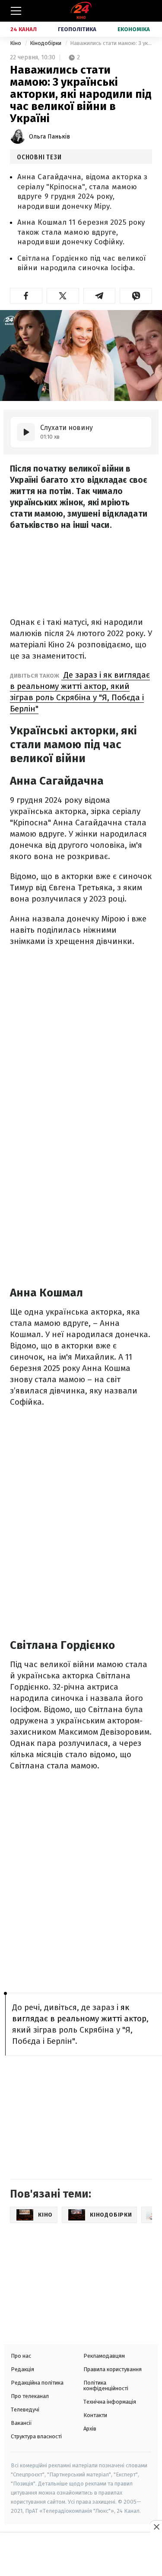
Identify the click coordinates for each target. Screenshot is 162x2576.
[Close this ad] (156, 2527)
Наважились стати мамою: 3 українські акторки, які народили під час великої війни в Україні (111, 43)
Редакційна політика (37, 2383)
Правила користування (113, 2369)
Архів (90, 2429)
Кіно (16, 43)
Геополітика (77, 29)
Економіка (134, 29)
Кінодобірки (46, 43)
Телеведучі (25, 2410)
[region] (81, 2555)
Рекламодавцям (104, 2356)
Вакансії (21, 2423)
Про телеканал (30, 2396)
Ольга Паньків (49, 137)
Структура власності (36, 2436)
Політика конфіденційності (106, 2385)
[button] (26, 296)
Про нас (21, 2356)
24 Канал (24, 29)
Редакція (22, 2369)
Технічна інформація (110, 2402)
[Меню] (16, 11)
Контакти (95, 2415)
